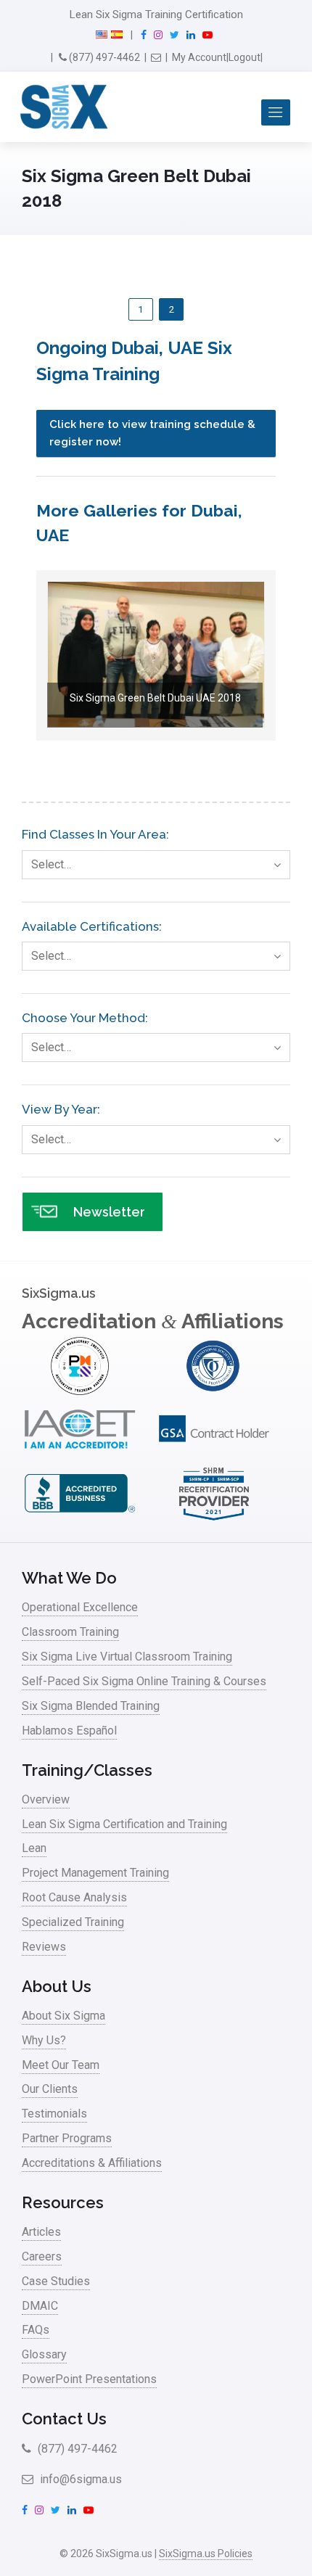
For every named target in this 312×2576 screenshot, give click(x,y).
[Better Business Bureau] (80, 1519)
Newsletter (109, 1212)
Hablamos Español (69, 1731)
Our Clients (50, 2089)
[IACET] (80, 1455)
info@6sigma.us (79, 2479)
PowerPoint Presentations (89, 2379)
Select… (51, 864)
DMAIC (40, 2306)
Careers (42, 2256)
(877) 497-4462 (103, 57)
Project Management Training (95, 1873)
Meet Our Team (61, 2065)
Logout (245, 57)
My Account (199, 57)
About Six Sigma (63, 2016)
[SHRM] (214, 1519)
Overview (46, 1799)
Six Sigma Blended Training (91, 1706)
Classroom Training (70, 1632)
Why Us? (44, 2040)
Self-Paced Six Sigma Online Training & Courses (144, 1681)
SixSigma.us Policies (206, 2554)
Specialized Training (73, 1922)
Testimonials (54, 2114)
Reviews (44, 1947)
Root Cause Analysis (74, 1897)
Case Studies (56, 2281)
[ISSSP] (214, 1391)
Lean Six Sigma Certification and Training (124, 1824)
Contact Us (64, 2419)
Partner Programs (67, 2138)
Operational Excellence (80, 1607)
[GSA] (214, 1455)
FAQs (36, 2330)
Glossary (44, 2354)
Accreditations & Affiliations (92, 2163)
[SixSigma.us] (61, 107)
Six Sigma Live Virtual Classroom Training (127, 1657)
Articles (41, 2232)
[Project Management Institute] (80, 1391)
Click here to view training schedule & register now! (152, 433)
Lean (34, 1848)
